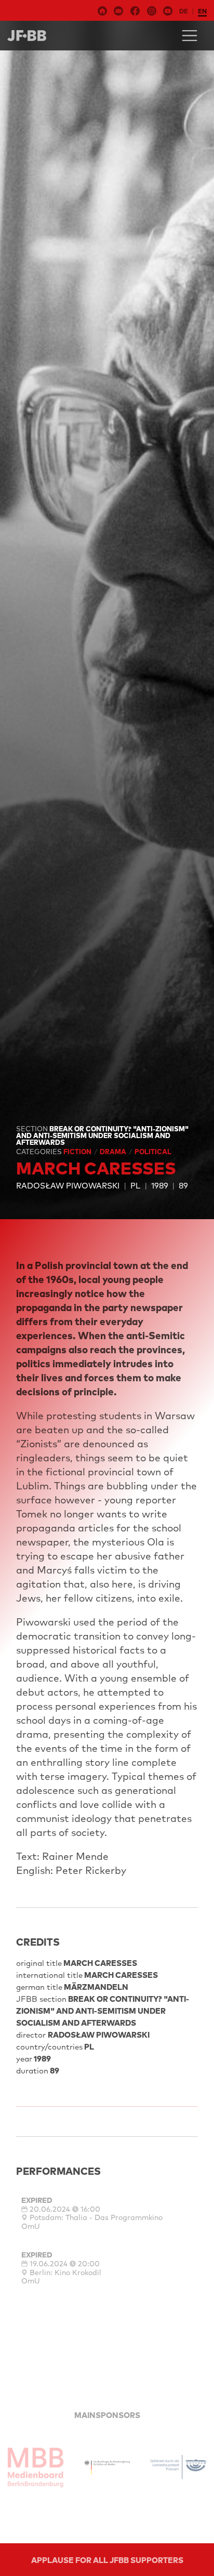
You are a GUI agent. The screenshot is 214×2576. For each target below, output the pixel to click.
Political (153, 1152)
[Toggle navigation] (190, 36)
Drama (114, 1152)
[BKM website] (107, 2467)
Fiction (78, 1152)
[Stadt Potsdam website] (178, 2467)
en (202, 11)
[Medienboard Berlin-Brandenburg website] (36, 2467)
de (184, 11)
